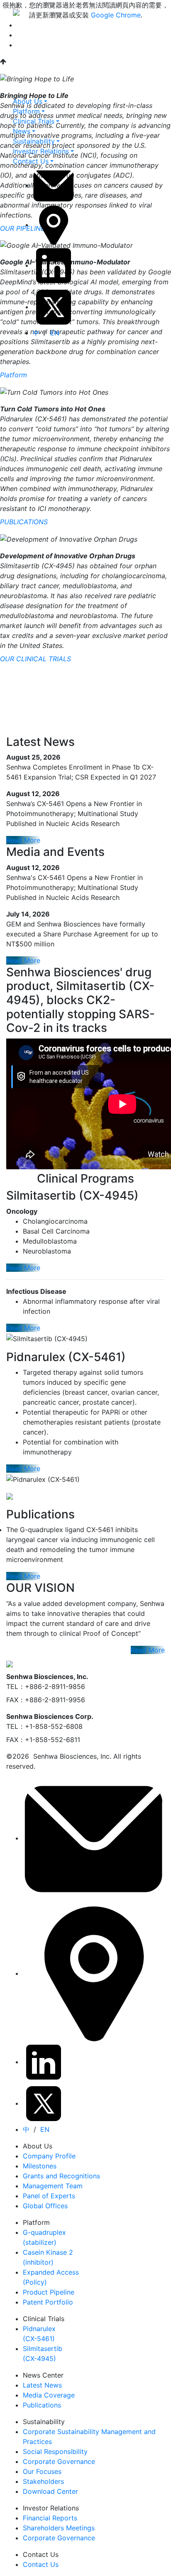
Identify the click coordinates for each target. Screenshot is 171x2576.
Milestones (40, 2166)
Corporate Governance (59, 2461)
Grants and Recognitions (61, 2176)
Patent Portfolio (48, 2302)
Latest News (42, 2385)
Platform (13, 375)
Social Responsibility (55, 2451)
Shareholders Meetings (59, 2528)
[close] (18, 92)
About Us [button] (28, 101)
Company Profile (49, 2156)
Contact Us (41, 2564)
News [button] (22, 131)
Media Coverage (49, 2395)
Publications (42, 2405)
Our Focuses (42, 2471)
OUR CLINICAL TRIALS (35, 659)
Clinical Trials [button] (34, 121)
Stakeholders (43, 2481)
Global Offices (45, 2206)
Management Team (53, 2186)
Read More (23, 840)
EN (55, 333)
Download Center (50, 2491)
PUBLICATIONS (24, 522)
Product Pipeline (49, 2292)
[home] (16, 12)
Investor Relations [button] (41, 151)
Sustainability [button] (34, 141)
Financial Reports (50, 2518)
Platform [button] (26, 111)
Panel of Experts (49, 2196)
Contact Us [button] (31, 161)
